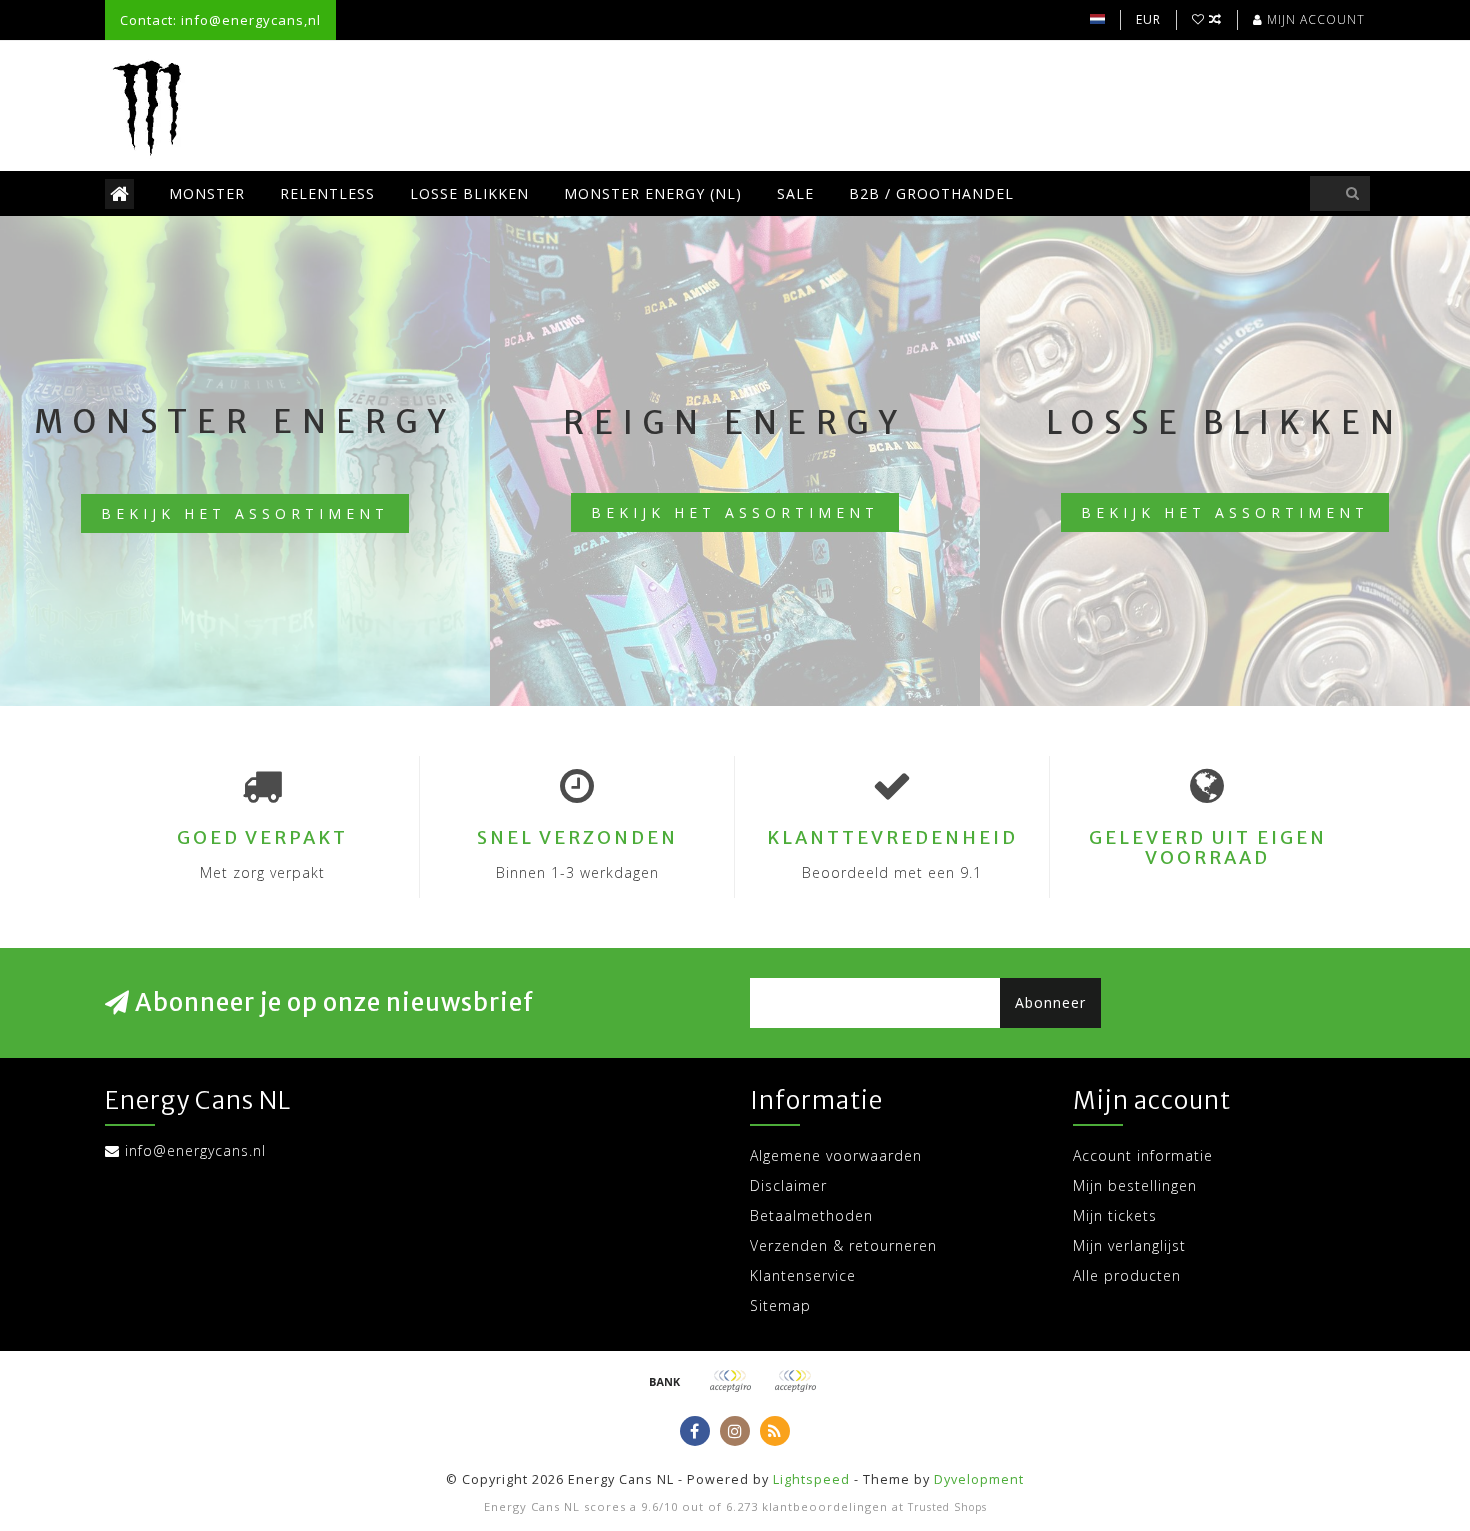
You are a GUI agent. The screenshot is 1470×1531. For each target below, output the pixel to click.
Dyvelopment (979, 1479)
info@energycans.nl (195, 1150)
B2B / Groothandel (931, 193)
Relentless (327, 193)
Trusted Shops (947, 1507)
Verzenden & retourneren (843, 1245)
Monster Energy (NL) (653, 193)
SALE (795, 193)
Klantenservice (803, 1275)
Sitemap (780, 1305)
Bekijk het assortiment (245, 513)
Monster (207, 193)
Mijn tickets (1115, 1215)
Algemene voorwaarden (836, 1155)
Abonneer (1050, 1002)
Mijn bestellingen (1135, 1185)
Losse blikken (469, 193)
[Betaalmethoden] (665, 1381)
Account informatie (1143, 1155)
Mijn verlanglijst (1129, 1245)
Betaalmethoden (811, 1215)
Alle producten (1127, 1275)
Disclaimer (788, 1185)
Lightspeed (811, 1479)
